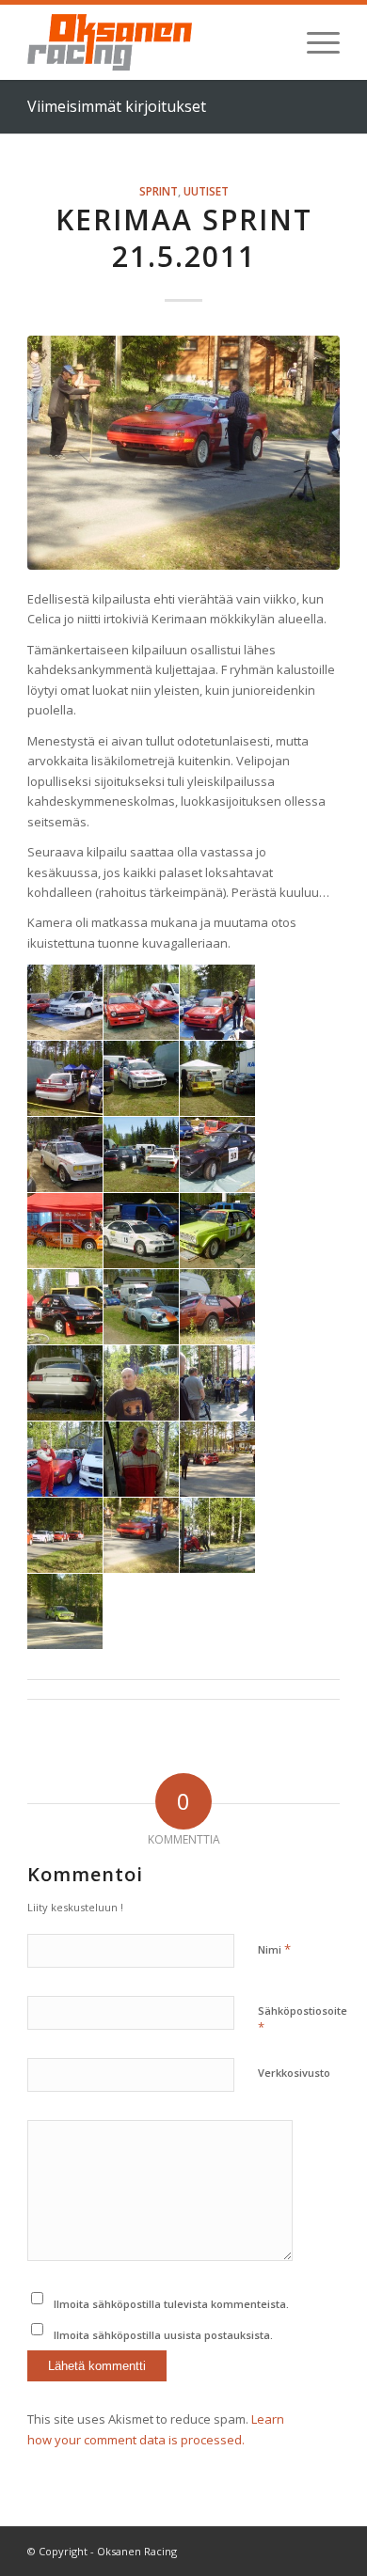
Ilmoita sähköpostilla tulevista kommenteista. (171, 2304)
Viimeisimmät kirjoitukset (117, 106)
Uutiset (206, 191)
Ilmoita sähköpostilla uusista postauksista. (163, 2335)
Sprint (159, 191)
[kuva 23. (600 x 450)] (183, 453)
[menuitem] (314, 42)
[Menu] (314, 42)
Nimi (274, 1949)
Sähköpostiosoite (303, 2019)
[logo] (152, 42)
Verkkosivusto (294, 2073)
